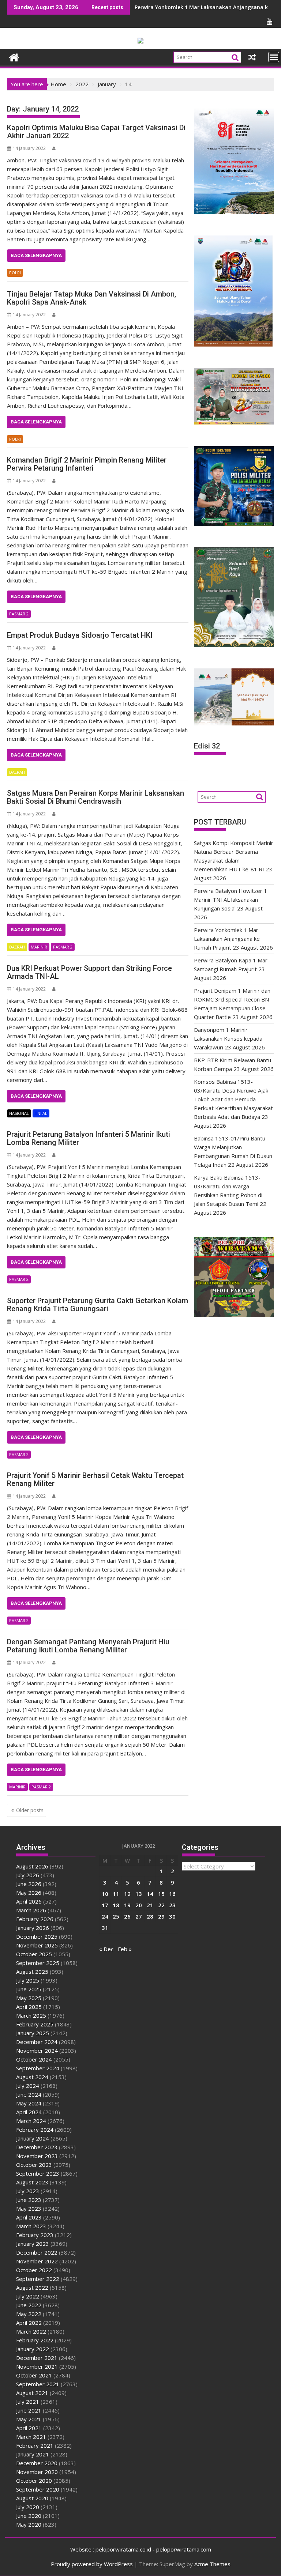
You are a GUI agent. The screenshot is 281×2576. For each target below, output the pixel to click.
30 (172, 1916)
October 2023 (34, 2165)
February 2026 (35, 1919)
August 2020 (32, 2498)
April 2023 (29, 2217)
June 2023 (29, 2200)
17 (105, 1905)
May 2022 (29, 2314)
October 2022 (34, 2270)
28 (150, 1916)
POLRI (15, 273)
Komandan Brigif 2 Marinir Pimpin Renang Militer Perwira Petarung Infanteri (87, 464)
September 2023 (38, 2173)
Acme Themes (212, 2564)
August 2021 (32, 2393)
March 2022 (31, 2331)
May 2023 (29, 2209)
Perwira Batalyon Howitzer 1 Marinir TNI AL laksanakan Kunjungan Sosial (231, 899)
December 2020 (37, 2463)
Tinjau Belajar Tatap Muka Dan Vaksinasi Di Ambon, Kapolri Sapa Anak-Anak (91, 298)
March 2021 (31, 2437)
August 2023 (32, 2182)
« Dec (106, 1949)
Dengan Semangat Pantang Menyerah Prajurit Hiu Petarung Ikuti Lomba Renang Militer (88, 1646)
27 (139, 1916)
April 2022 (29, 2323)
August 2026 (32, 1866)
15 (161, 1894)
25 (116, 1916)
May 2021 (29, 2419)
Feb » (125, 1949)
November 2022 (37, 2261)
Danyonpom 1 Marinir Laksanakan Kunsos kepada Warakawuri (228, 1038)
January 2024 (33, 2138)
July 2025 (28, 1980)
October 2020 (34, 2481)
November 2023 (37, 2156)
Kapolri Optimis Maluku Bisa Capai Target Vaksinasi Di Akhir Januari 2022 (96, 132)
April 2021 (29, 2428)
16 (172, 1894)
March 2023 (31, 2226)
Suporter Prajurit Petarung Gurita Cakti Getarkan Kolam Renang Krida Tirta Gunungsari (98, 1305)
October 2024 (34, 2059)
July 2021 (28, 2402)
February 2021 (35, 2445)
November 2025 (37, 1945)
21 (150, 1905)
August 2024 (32, 2077)
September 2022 (38, 2279)
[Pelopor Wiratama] (14, 56)
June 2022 (29, 2305)
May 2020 (29, 2524)
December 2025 (37, 1936)
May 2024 (29, 2103)
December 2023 (37, 2147)
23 (172, 1905)
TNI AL (41, 1113)
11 (116, 1894)
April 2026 (29, 1901)
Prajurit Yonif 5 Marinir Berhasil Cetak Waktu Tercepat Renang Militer (95, 1479)
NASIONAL (19, 1113)
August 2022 (32, 2288)
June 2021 (29, 2410)
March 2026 (31, 1910)
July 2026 (28, 1875)
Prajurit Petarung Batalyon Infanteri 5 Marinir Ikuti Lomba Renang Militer (89, 1138)
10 (105, 1894)
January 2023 (33, 2244)
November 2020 (37, 2472)
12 (127, 1894)
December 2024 (37, 2042)
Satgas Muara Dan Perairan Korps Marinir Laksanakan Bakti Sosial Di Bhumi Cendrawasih (95, 797)
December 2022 (37, 2252)
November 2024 (37, 2051)
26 (127, 1916)
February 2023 (35, 2235)
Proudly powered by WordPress (92, 2564)
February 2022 (35, 2340)
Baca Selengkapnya (36, 255)
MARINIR (39, 947)
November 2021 (37, 2366)
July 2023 (28, 2191)
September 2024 (38, 2068)
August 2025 (32, 1972)
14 (150, 1894)
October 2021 (34, 2375)
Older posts (30, 1810)
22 (161, 1905)
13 (139, 1894)
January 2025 (33, 2033)
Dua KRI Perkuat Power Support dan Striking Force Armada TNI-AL (89, 972)
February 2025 (35, 2024)
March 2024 (31, 2121)
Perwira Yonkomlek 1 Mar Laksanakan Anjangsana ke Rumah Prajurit (227, 939)
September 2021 (38, 2384)
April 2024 (29, 2112)
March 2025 (31, 2015)
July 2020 (28, 2507)
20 (139, 1905)
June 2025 (29, 1989)
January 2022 (33, 2349)
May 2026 (29, 1893)
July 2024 (28, 2086)
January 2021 (33, 2454)
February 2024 (35, 2130)
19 (127, 1905)
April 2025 (29, 2007)
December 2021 (37, 2358)
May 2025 (29, 1998)
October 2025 (34, 1954)
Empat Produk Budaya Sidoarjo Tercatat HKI (80, 635)
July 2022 (28, 2296)
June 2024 (29, 2094)
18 (116, 1905)
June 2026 (29, 1884)
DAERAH (17, 772)
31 (105, 1928)
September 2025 (38, 1963)
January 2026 (33, 1928)
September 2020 (38, 2489)
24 (105, 1916)
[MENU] (274, 57)
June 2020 (29, 2516)
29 (161, 1916)
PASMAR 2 (19, 614)
